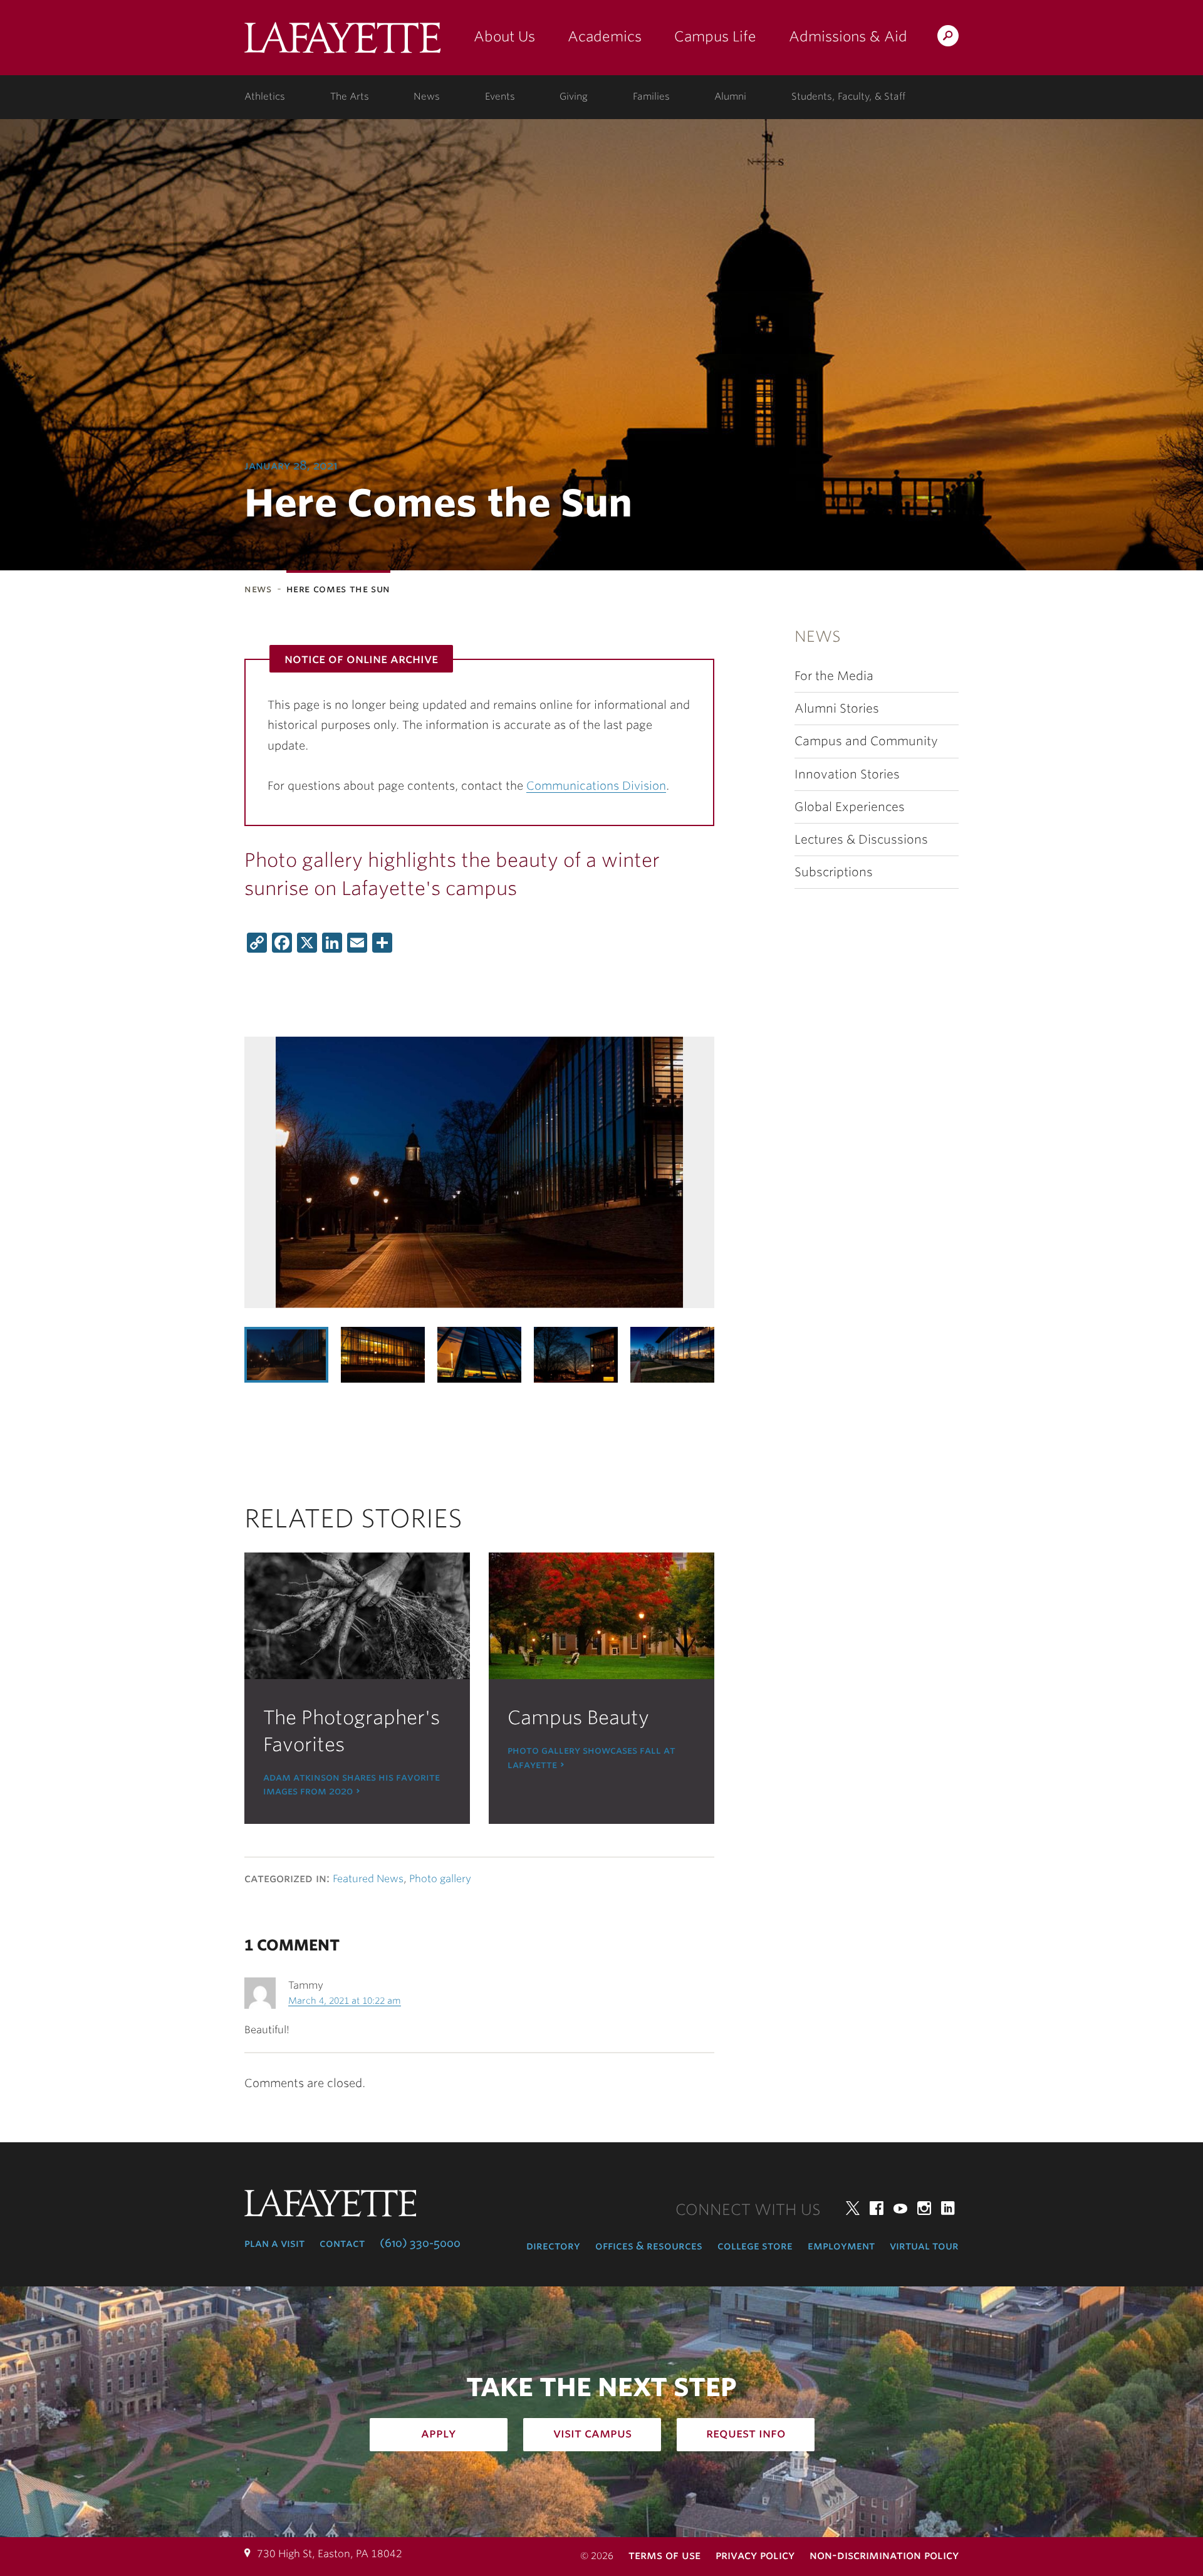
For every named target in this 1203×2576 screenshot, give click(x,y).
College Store (755, 2246)
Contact (342, 2243)
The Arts (350, 97)
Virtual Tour (924, 2246)
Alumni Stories (837, 709)
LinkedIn (948, 2208)
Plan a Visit (274, 2243)
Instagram (924, 2208)
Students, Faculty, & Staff (848, 97)
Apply (439, 2433)
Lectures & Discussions (861, 840)
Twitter (853, 2208)
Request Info (746, 2433)
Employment (841, 2246)
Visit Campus (592, 2433)
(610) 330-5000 (420, 2243)
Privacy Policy (755, 2555)
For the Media (834, 676)
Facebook (877, 2208)
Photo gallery (440, 1879)
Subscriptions (834, 872)
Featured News (368, 1879)
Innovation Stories (847, 774)
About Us (504, 36)
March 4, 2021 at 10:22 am (345, 2001)
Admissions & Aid (848, 36)
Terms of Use (664, 2555)
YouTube (900, 2208)
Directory (553, 2246)
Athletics (265, 97)
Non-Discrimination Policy (884, 2555)
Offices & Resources (649, 2246)
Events (500, 97)
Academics (605, 36)
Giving (574, 97)
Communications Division (596, 786)
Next (689, 1354)
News (427, 97)
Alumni (730, 97)
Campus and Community (866, 741)
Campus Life (715, 36)
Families (651, 97)
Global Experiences (850, 807)
